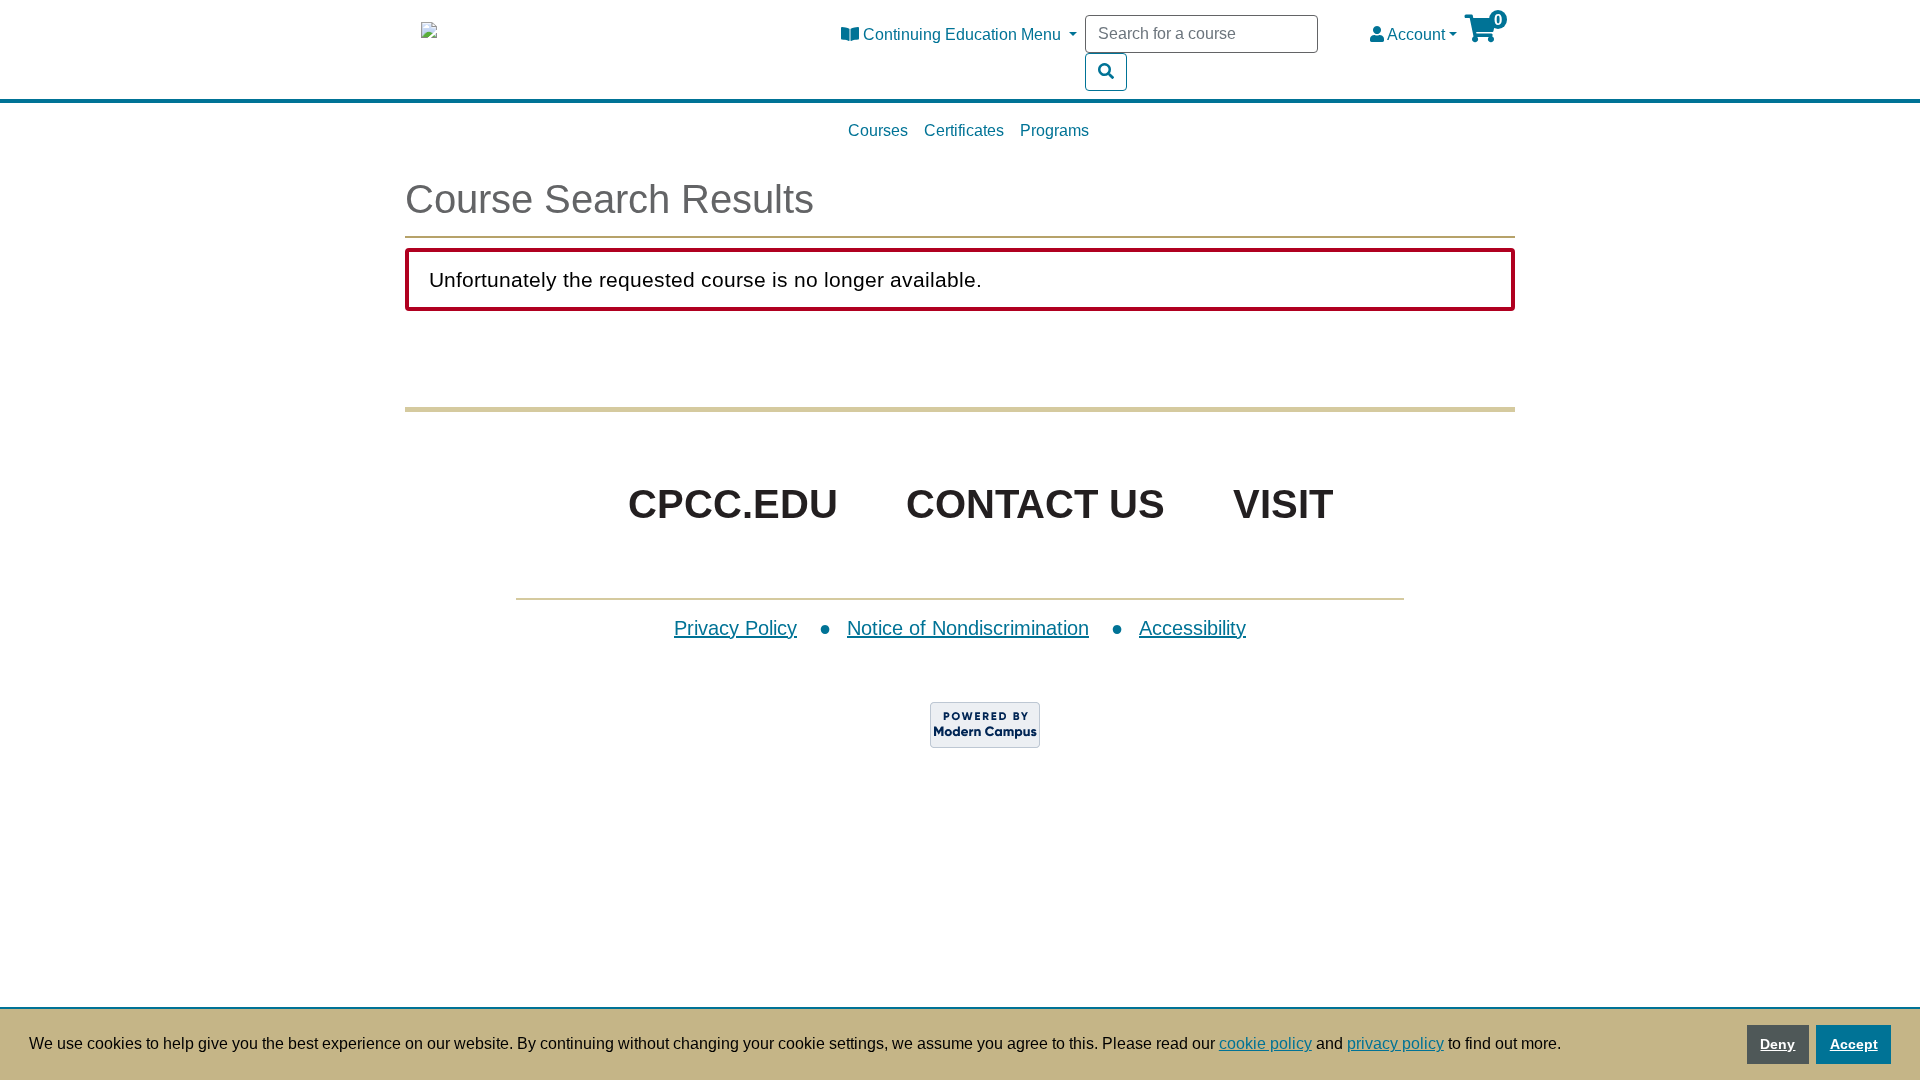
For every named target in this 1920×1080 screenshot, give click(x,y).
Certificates (964, 130)
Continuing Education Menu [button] (962, 34)
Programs (1054, 130)
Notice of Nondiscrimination (968, 628)
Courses (878, 130)
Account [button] (1414, 34)
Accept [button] (1854, 1044)
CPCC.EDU (733, 504)
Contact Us (1035, 504)
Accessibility (1192, 628)
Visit (1283, 504)
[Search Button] (1106, 72)
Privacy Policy (735, 628)
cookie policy (1265, 1043)
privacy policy (1395, 1043)
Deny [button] (1777, 1044)
